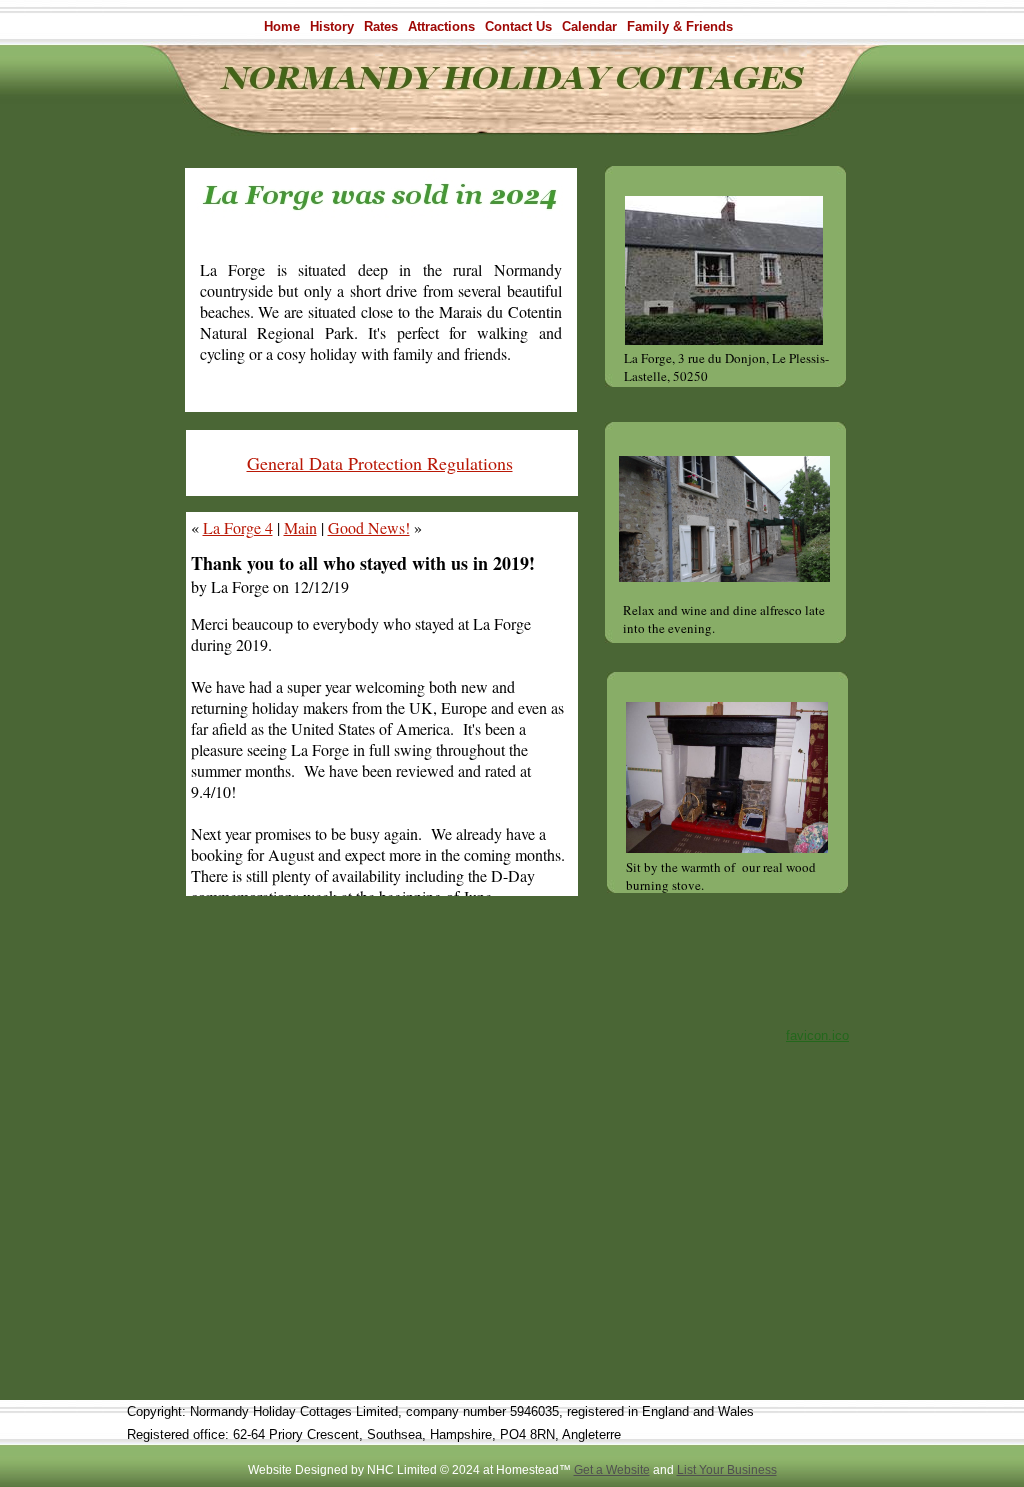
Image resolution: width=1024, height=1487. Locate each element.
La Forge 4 (238, 527)
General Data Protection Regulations (380, 463)
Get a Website (612, 1470)
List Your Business (727, 1470)
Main (300, 527)
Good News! (369, 527)
